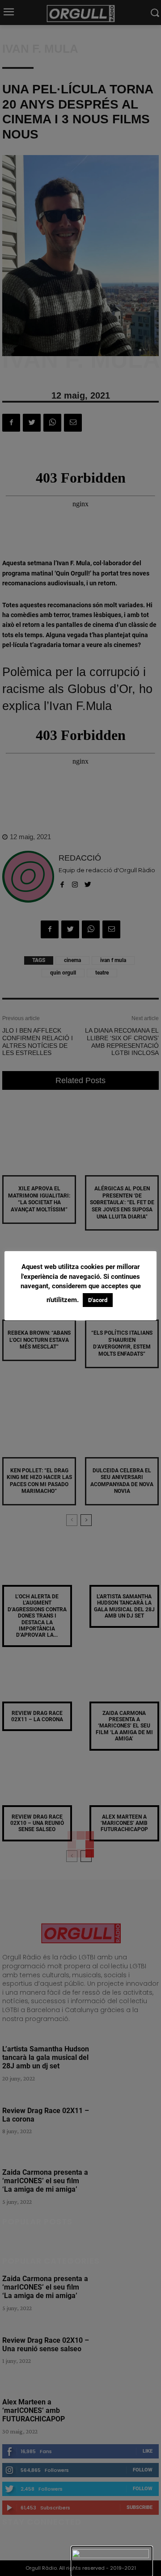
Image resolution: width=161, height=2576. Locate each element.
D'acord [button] (98, 1300)
